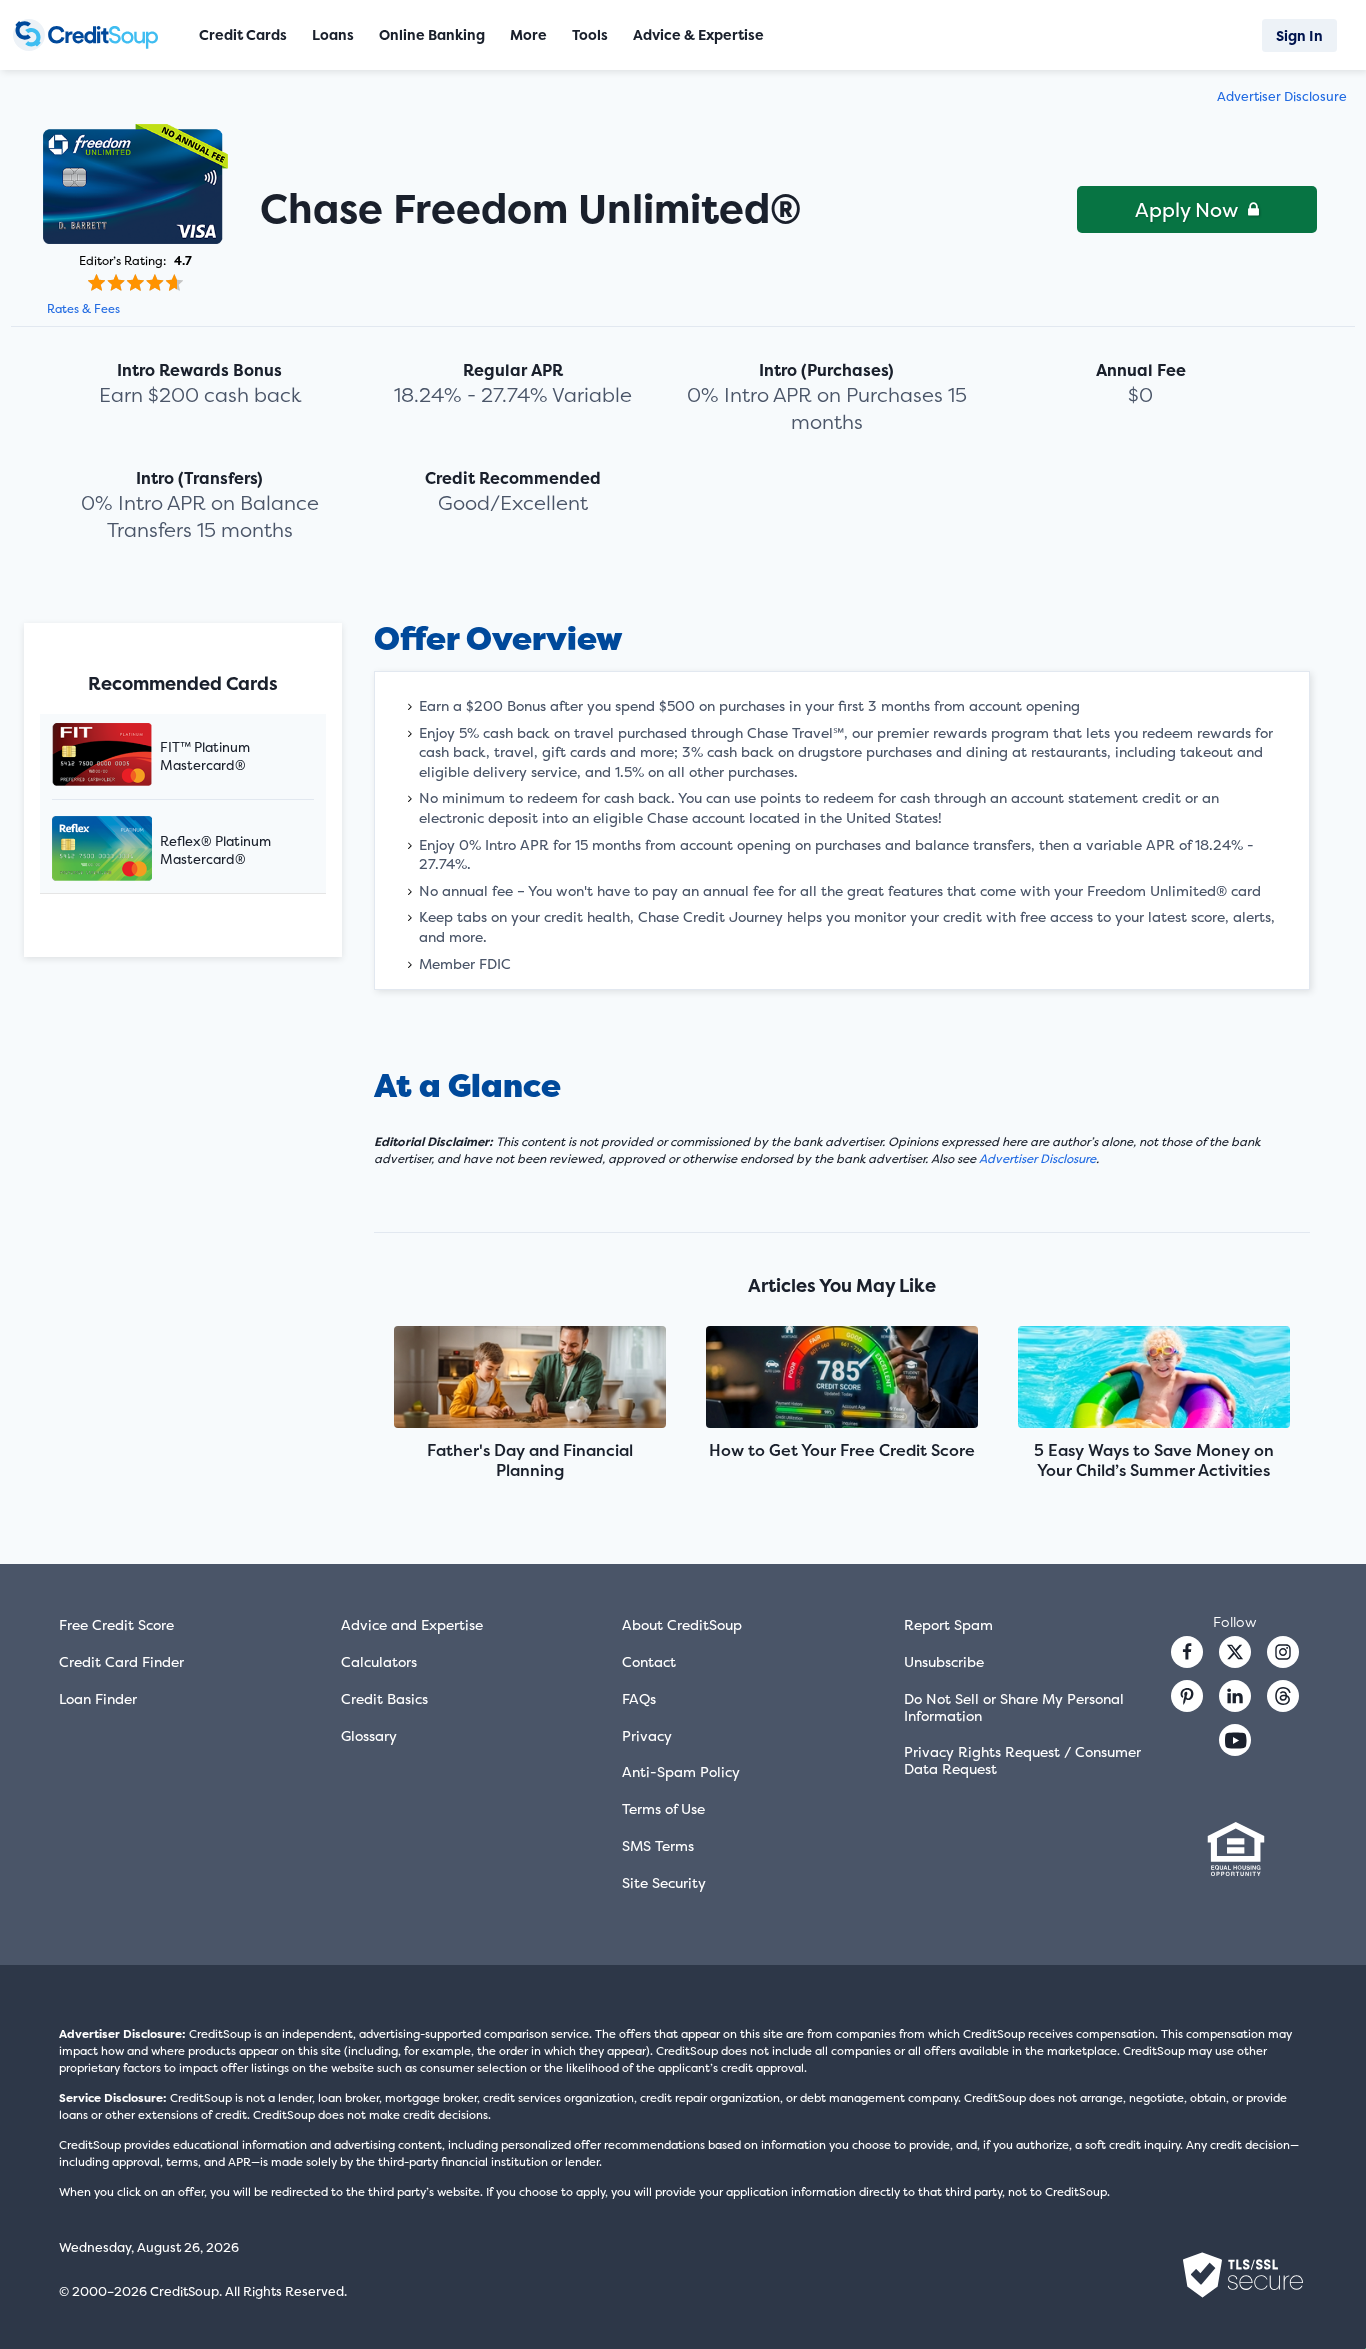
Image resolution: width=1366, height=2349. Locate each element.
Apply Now (1186, 209)
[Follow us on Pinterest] (1187, 1696)
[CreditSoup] (91, 35)
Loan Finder (98, 1698)
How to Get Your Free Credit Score (842, 1450)
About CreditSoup (682, 1624)
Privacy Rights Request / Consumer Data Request (1022, 1760)
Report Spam (948, 1624)
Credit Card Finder (121, 1661)
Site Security (664, 1882)
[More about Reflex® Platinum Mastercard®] (127, 850)
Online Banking (432, 34)
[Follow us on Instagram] (1283, 1652)
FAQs (639, 1698)
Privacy (647, 1735)
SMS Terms (658, 1845)
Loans (333, 34)
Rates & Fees (83, 309)
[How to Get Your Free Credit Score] (842, 1379)
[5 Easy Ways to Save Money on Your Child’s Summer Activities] (1154, 1379)
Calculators (379, 1661)
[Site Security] (1243, 2275)
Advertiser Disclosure (1282, 96)
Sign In (1299, 35)
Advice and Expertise (412, 1624)
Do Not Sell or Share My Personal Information (1014, 1707)
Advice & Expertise (698, 34)
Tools (590, 34)
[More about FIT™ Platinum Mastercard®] (127, 756)
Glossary (369, 1735)
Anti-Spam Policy (681, 1771)
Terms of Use (663, 1808)
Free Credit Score (116, 1624)
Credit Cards (243, 34)
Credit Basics (384, 1698)
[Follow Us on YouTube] (1235, 1740)
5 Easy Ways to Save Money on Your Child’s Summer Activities (1154, 1460)
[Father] (530, 1379)
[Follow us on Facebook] (1187, 1652)
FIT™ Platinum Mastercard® (205, 756)
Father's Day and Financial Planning (530, 1460)
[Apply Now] (135, 184)
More (528, 34)
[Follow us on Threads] (1283, 1696)
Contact (649, 1661)
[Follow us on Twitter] (1235, 1652)
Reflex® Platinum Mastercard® (215, 850)
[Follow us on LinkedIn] (1235, 1696)
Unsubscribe (944, 1661)
